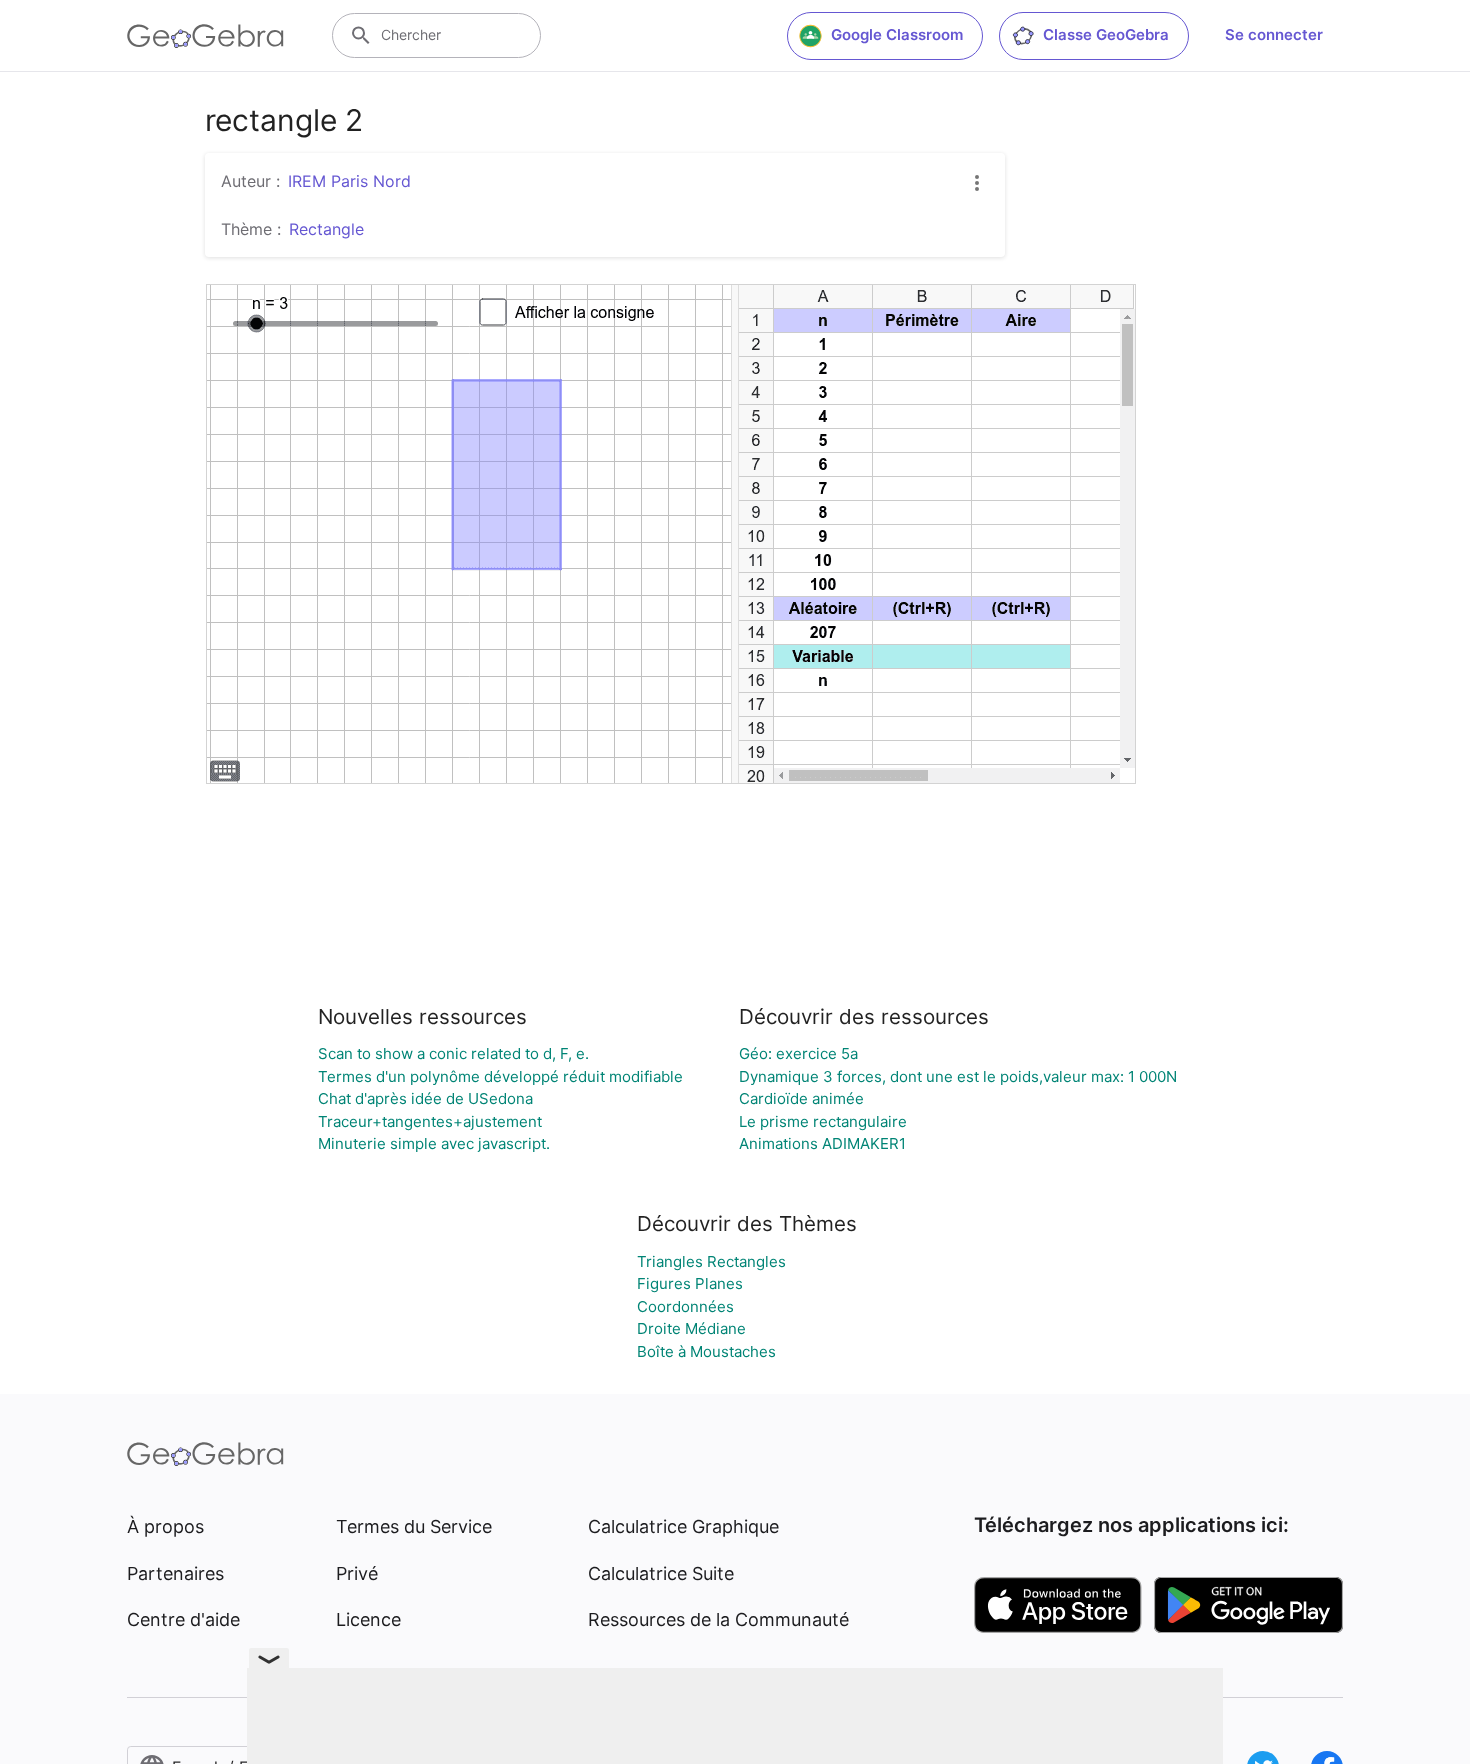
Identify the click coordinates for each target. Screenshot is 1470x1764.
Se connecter (1274, 34)
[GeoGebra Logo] (205, 36)
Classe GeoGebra (1106, 34)
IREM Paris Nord (349, 181)
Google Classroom (897, 34)
